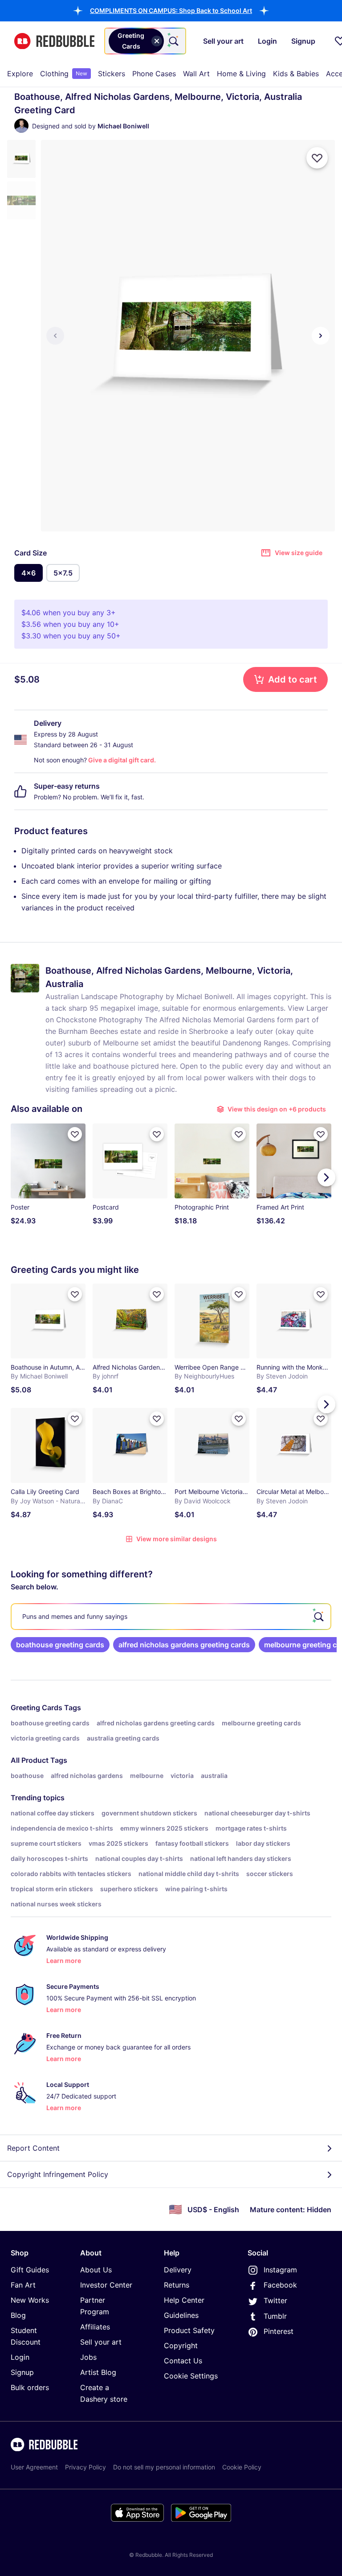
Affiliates (95, 2327)
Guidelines (181, 2315)
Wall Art (196, 74)
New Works (30, 2300)
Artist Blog (98, 2372)
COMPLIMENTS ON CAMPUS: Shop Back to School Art (171, 10)
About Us (96, 2270)
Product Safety (189, 2330)
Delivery (178, 2270)
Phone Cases (154, 74)
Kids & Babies (296, 74)
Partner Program (95, 2306)
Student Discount (26, 2336)
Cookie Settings (191, 2376)
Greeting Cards (37, 1708)
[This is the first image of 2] (55, 336)
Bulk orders (30, 2387)
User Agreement (34, 2467)
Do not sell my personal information (164, 2467)
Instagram (280, 2270)
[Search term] (173, 41)
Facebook (280, 2285)
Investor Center (106, 2285)
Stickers (112, 74)
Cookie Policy (242, 2467)
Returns (177, 2285)
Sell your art (101, 2342)
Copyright (181, 2346)
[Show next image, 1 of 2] (321, 336)
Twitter (275, 2300)
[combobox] (145, 41)
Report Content (33, 2148)
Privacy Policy (85, 2467)
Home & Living (241, 74)
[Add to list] (317, 158)
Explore (20, 74)
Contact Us (183, 2361)
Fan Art (23, 2285)
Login (20, 2357)
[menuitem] (20, 74)
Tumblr (275, 2316)
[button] (171, 10)
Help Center (184, 2300)
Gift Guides (30, 2270)
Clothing (64, 74)
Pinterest (279, 2331)
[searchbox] (171, 1617)
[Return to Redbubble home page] (54, 41)
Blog (18, 2315)
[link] (60, 1645)
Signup (22, 2372)
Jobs (88, 2357)
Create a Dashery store (104, 2393)
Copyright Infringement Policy (58, 2174)
